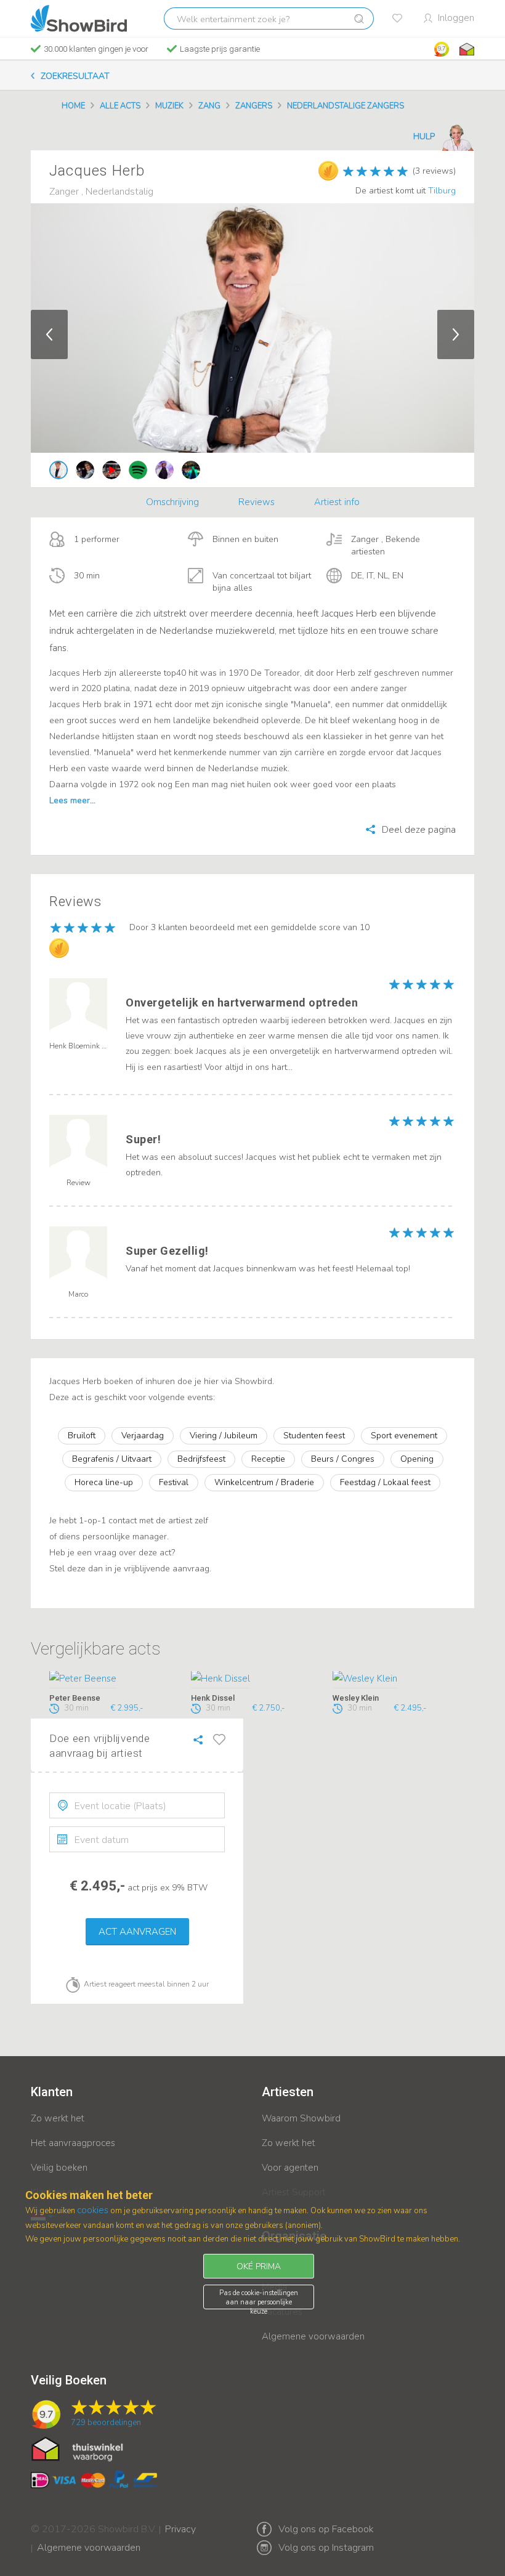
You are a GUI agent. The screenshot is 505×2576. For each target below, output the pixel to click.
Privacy (180, 2521)
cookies (93, 2210)
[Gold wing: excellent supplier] (328, 171)
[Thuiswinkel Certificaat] (77, 2448)
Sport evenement (404, 1436)
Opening (417, 1459)
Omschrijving (172, 502)
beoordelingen (106, 2423)
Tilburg (442, 191)
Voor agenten (290, 2168)
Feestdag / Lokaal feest (385, 1482)
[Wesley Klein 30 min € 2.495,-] (394, 1680)
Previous (49, 334)
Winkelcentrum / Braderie (264, 1482)
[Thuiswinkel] (466, 49)
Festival (174, 1482)
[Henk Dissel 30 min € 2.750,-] (252, 1680)
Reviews (257, 502)
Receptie (268, 1459)
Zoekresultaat (75, 76)
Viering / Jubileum (224, 1436)
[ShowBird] (79, 18)
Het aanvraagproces (73, 2143)
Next (456, 334)
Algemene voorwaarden (313, 2336)
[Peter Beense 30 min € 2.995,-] (111, 1680)
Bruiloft (82, 1436)
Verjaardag (143, 1436)
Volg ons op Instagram (326, 2548)
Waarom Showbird (301, 2118)
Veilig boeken (59, 2168)
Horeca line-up (104, 1482)
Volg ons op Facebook (326, 2529)
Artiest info (337, 502)
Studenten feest (314, 1436)
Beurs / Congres (343, 1459)
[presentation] (137, 1805)
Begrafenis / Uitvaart (112, 1459)
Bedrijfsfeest (201, 1459)
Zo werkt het (58, 2118)
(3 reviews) (434, 171)
